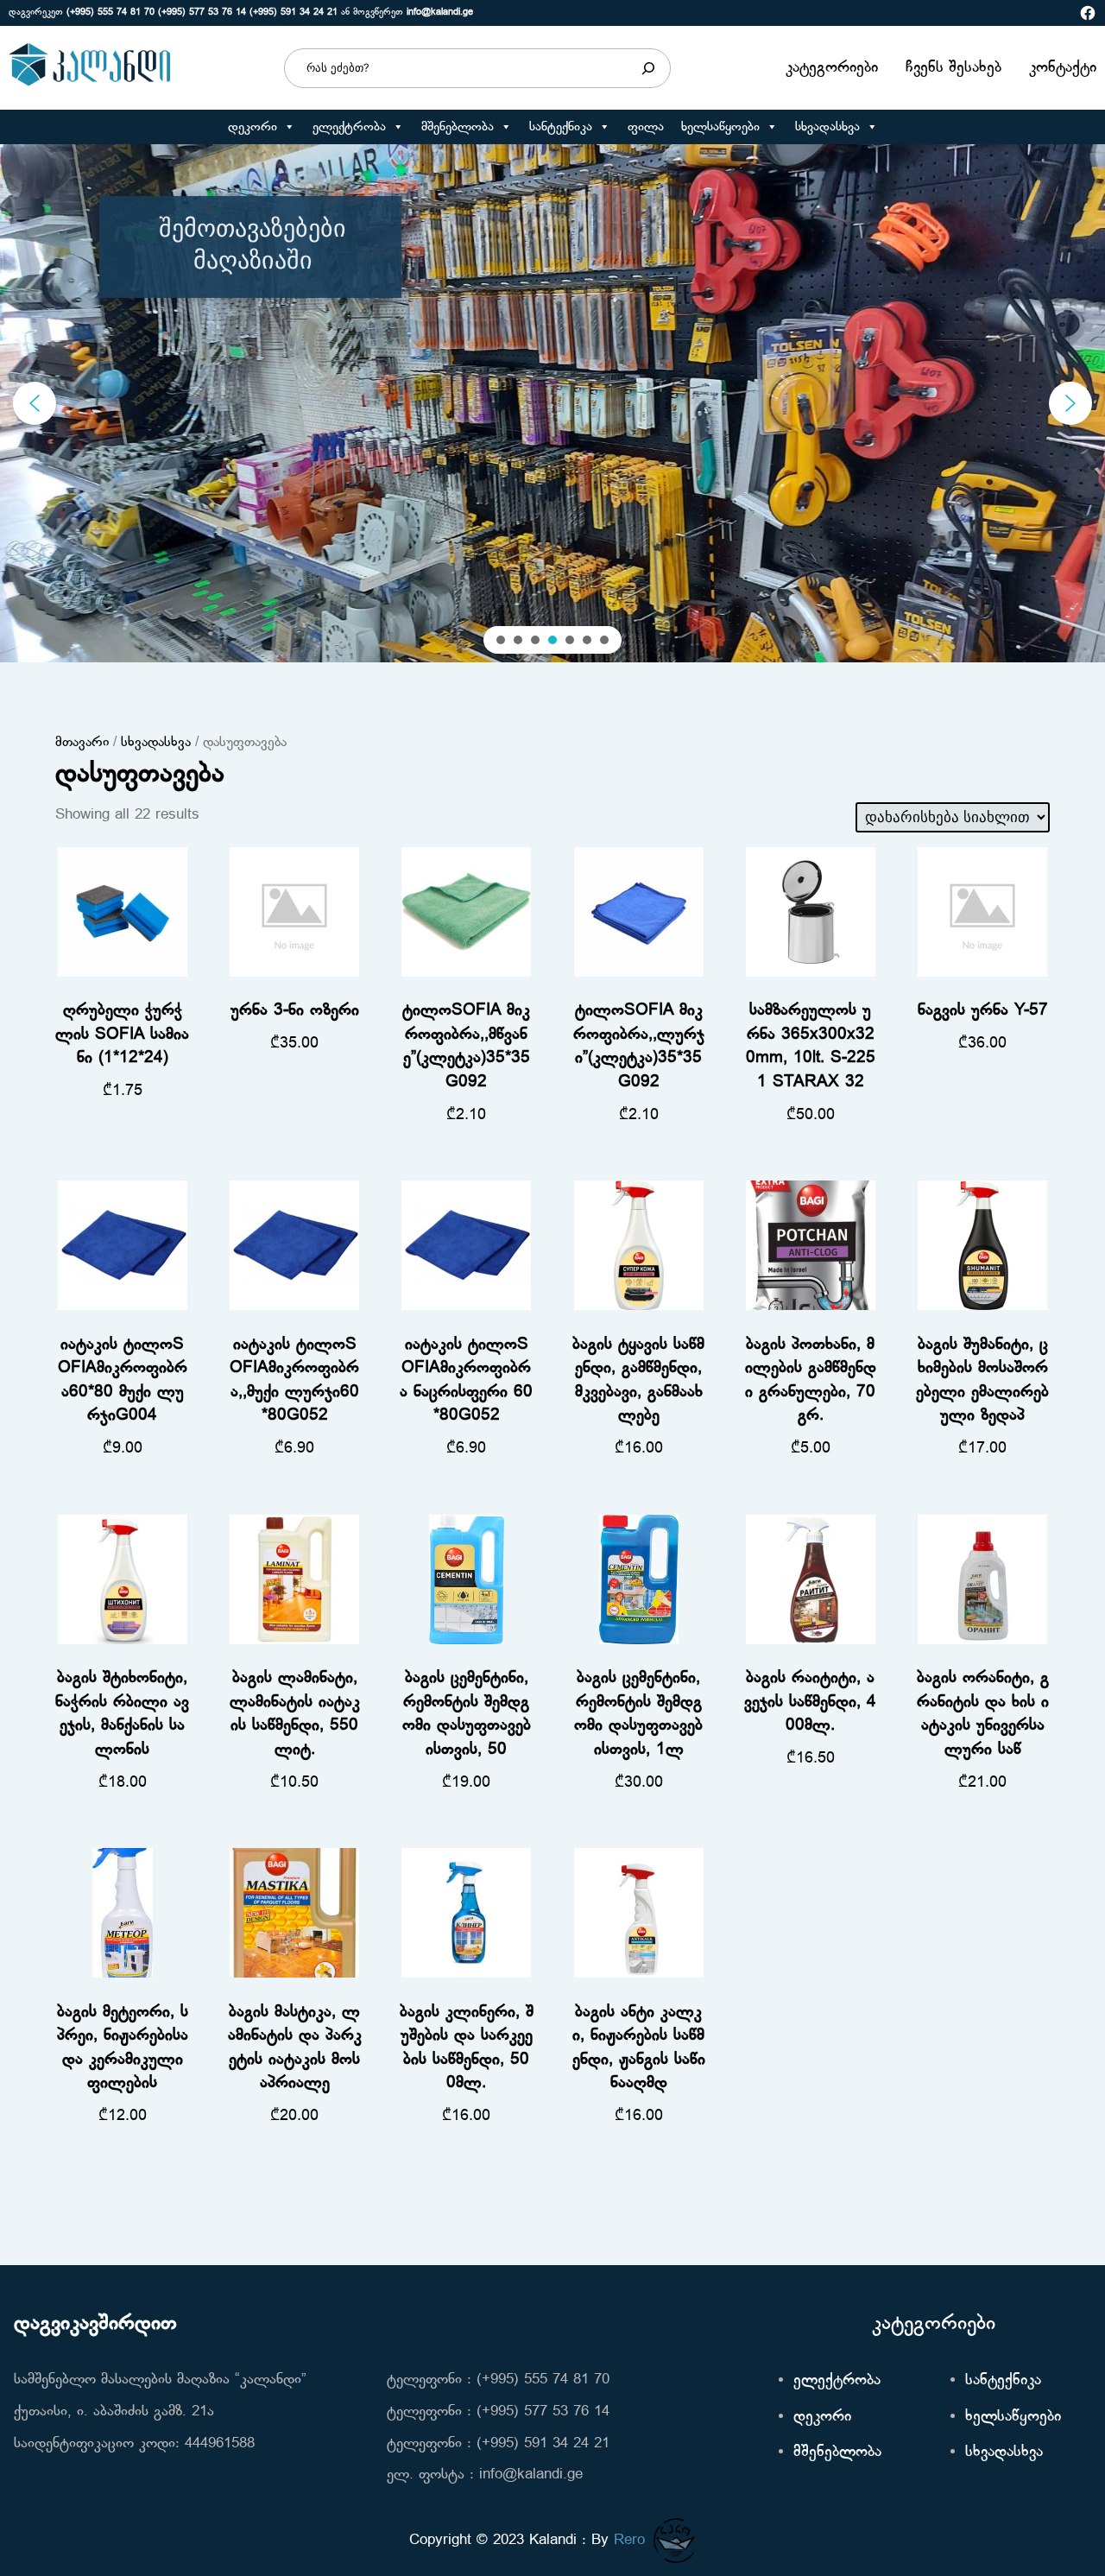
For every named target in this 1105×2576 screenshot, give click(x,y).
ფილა (646, 127)
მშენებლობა (458, 127)
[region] (552, 403)
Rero (629, 2540)
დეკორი (253, 127)
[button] (289, 127)
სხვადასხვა (827, 127)
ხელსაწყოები (720, 127)
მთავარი (82, 743)
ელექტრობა (349, 127)
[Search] (648, 68)
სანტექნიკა (561, 127)
